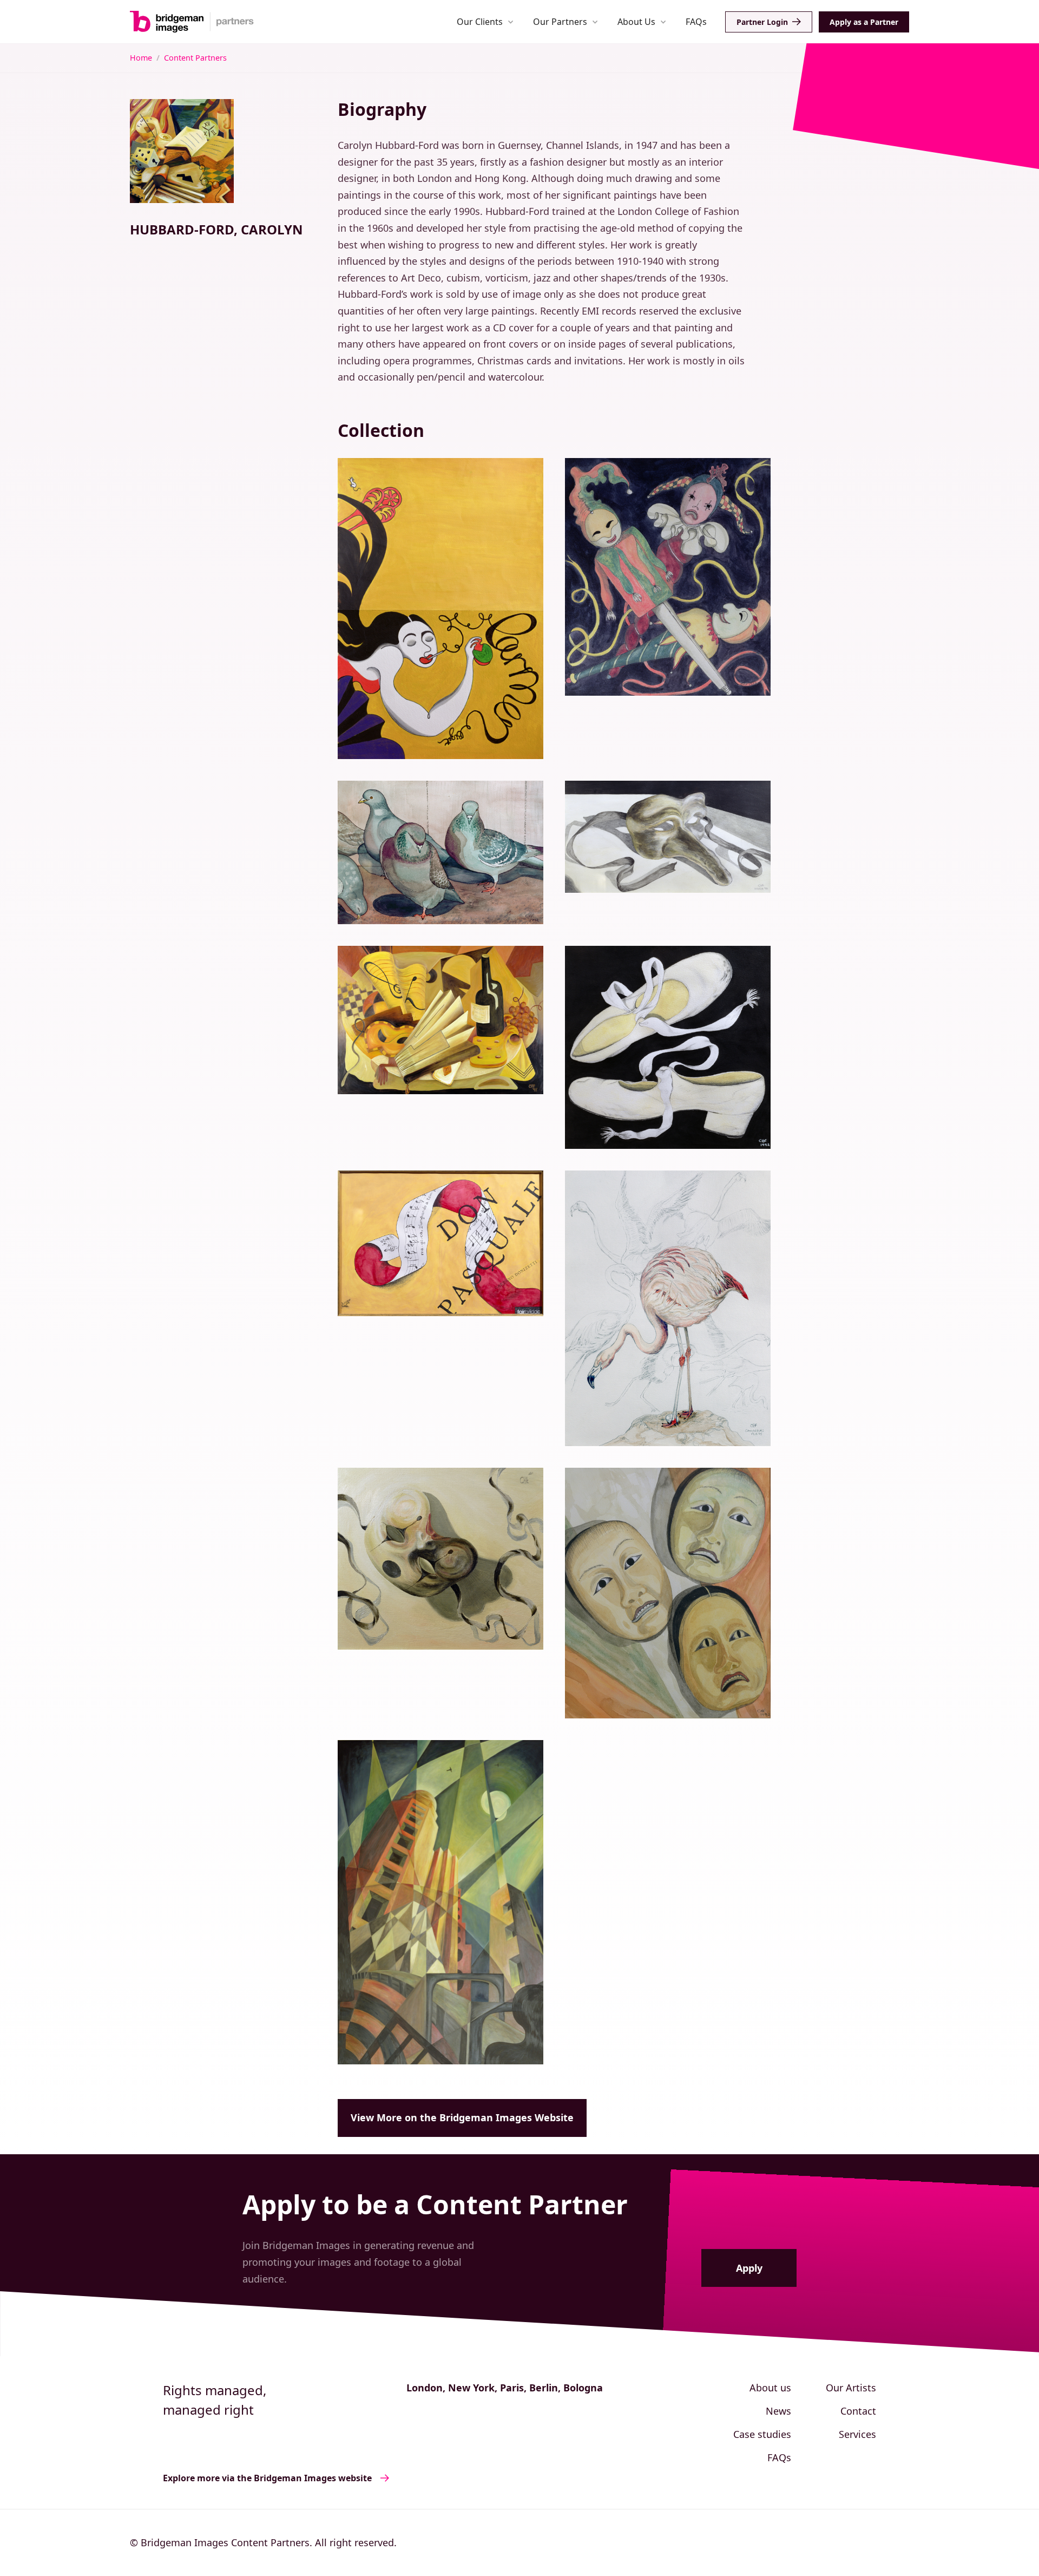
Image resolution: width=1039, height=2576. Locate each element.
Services (857, 2434)
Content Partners (195, 58)
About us (770, 2388)
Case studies (762, 2434)
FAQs (696, 22)
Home (141, 58)
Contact (858, 2411)
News (778, 2411)
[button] (485, 21)
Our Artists (851, 2388)
